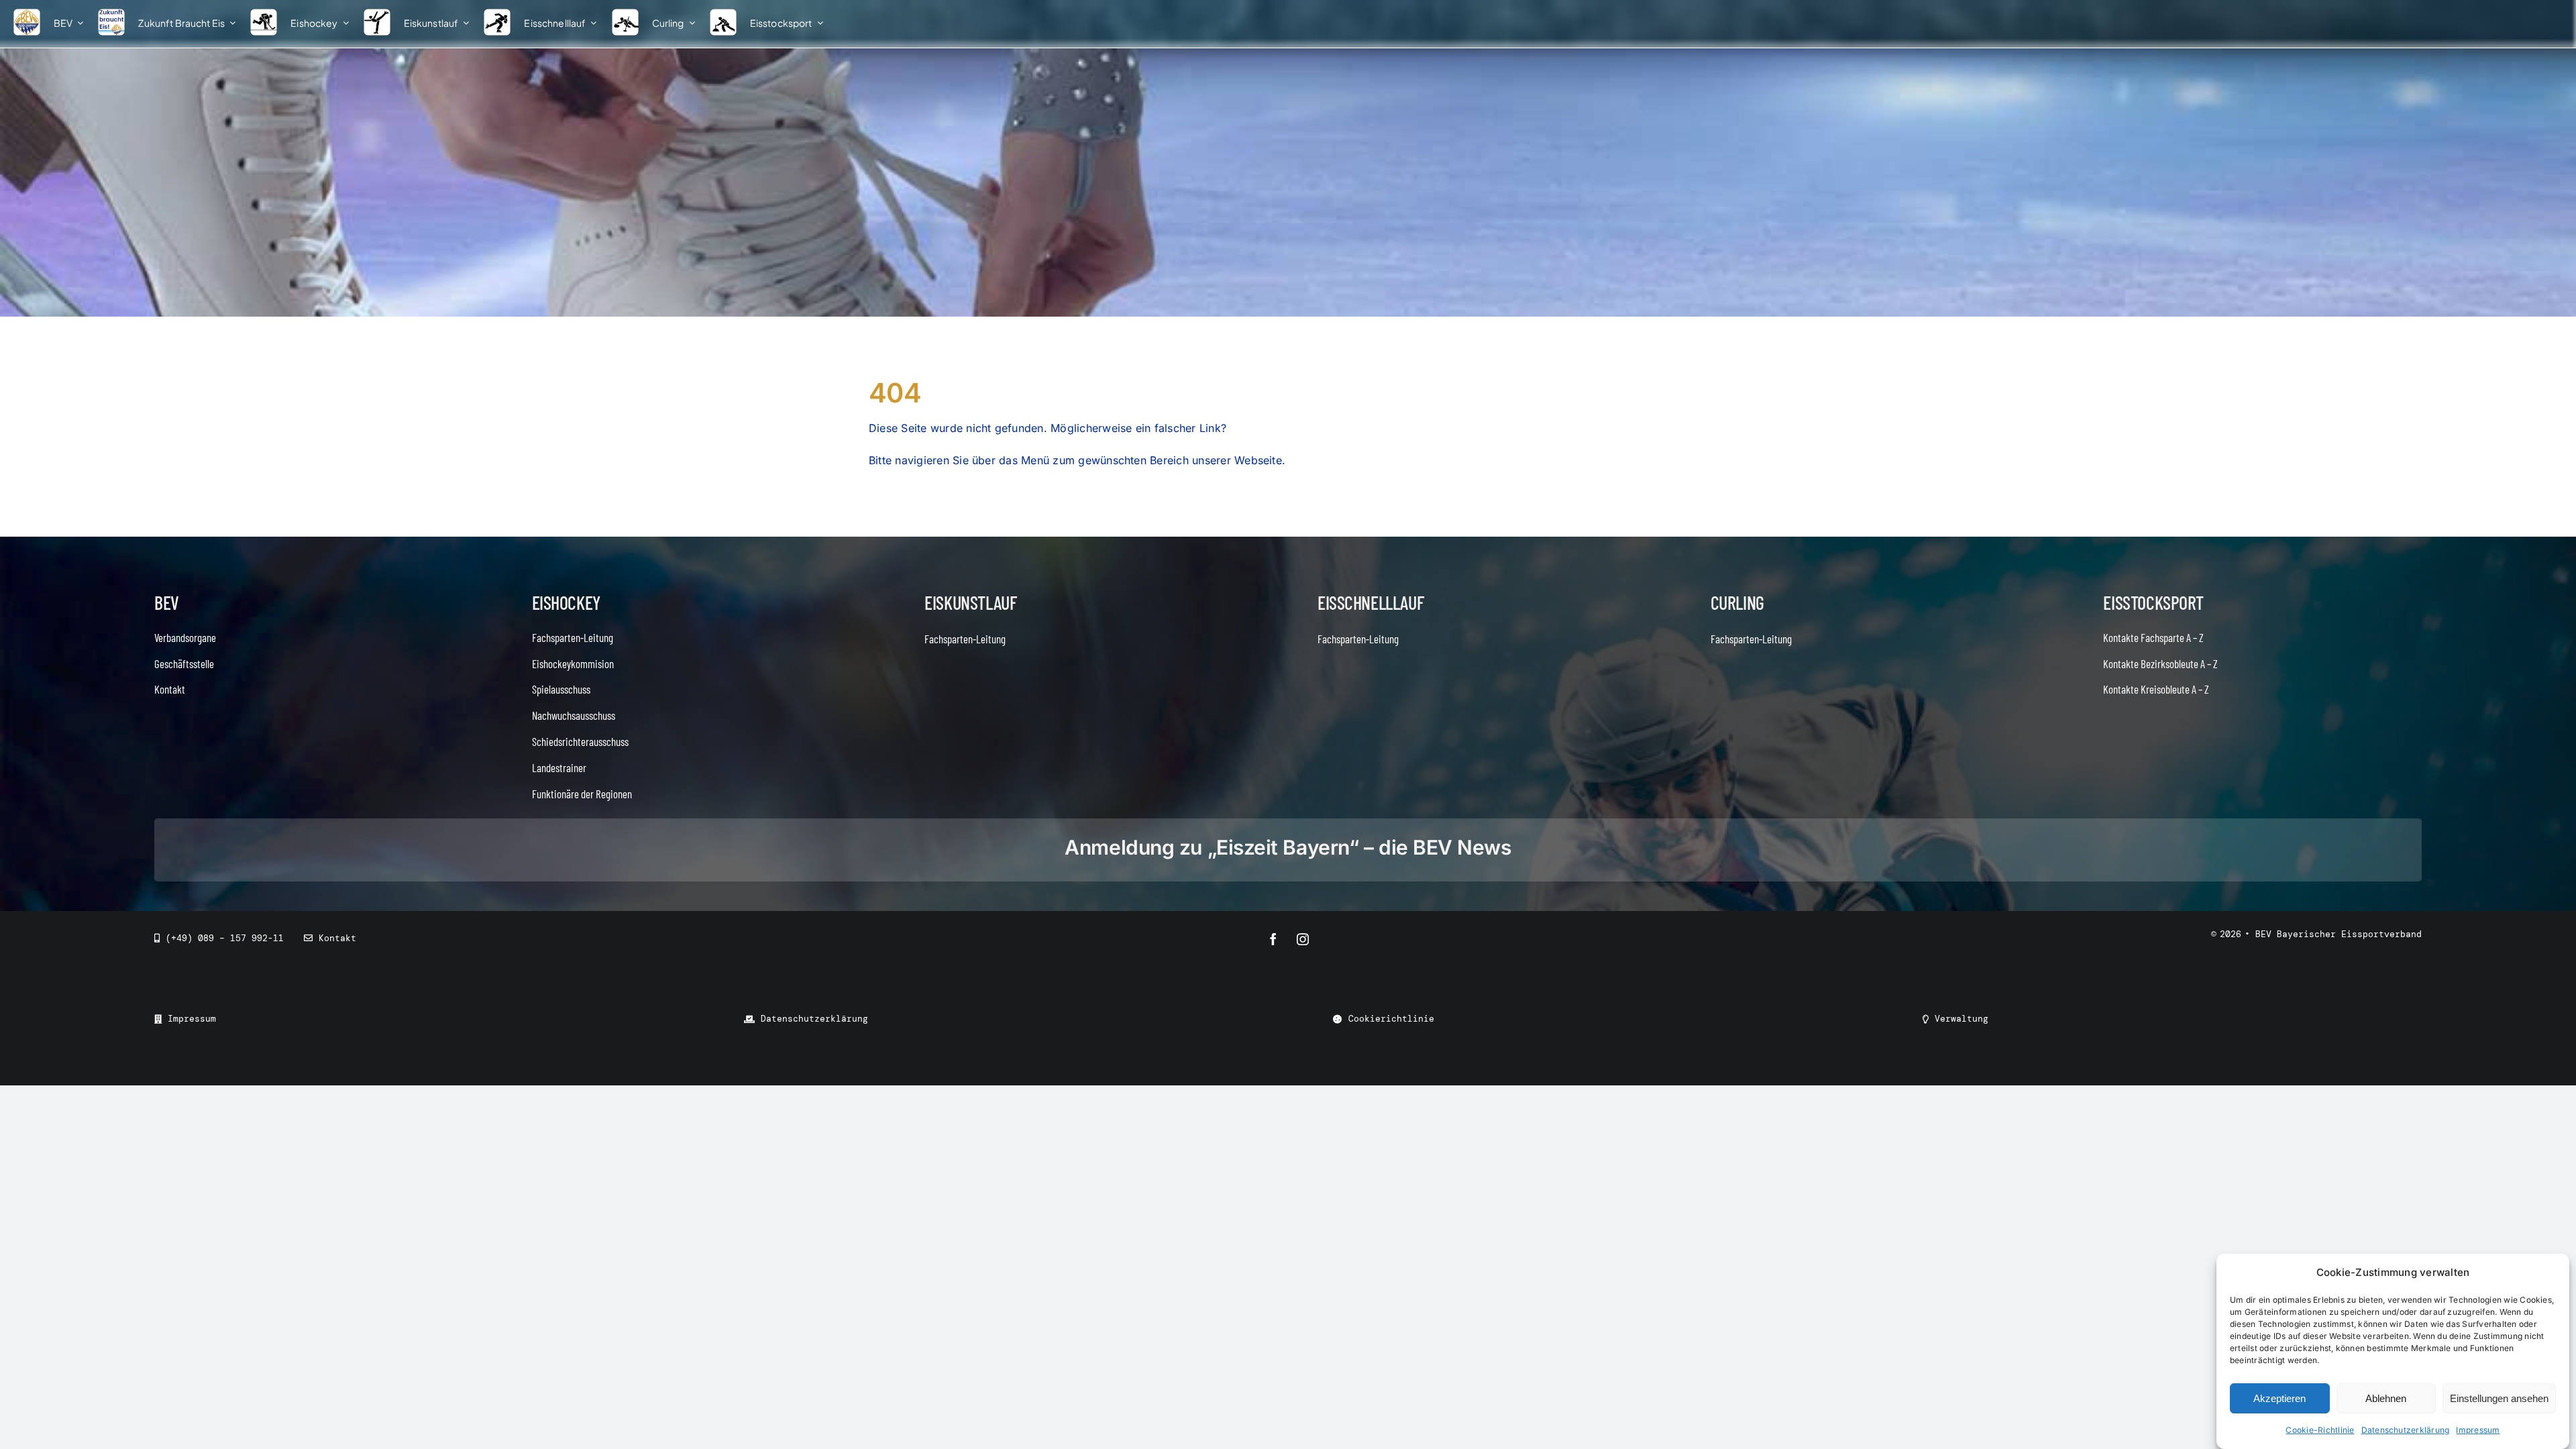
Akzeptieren (2279, 1398)
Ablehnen (2386, 1398)
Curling (1737, 602)
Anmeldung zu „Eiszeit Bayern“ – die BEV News (1288, 847)
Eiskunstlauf (970, 602)
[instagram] (1303, 939)
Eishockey (566, 602)
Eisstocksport (2153, 602)
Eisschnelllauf (1371, 602)
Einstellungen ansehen (2499, 1398)
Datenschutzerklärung (2406, 1430)
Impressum (2478, 1430)
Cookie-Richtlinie (2320, 1430)
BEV (167, 602)
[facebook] (1273, 939)
